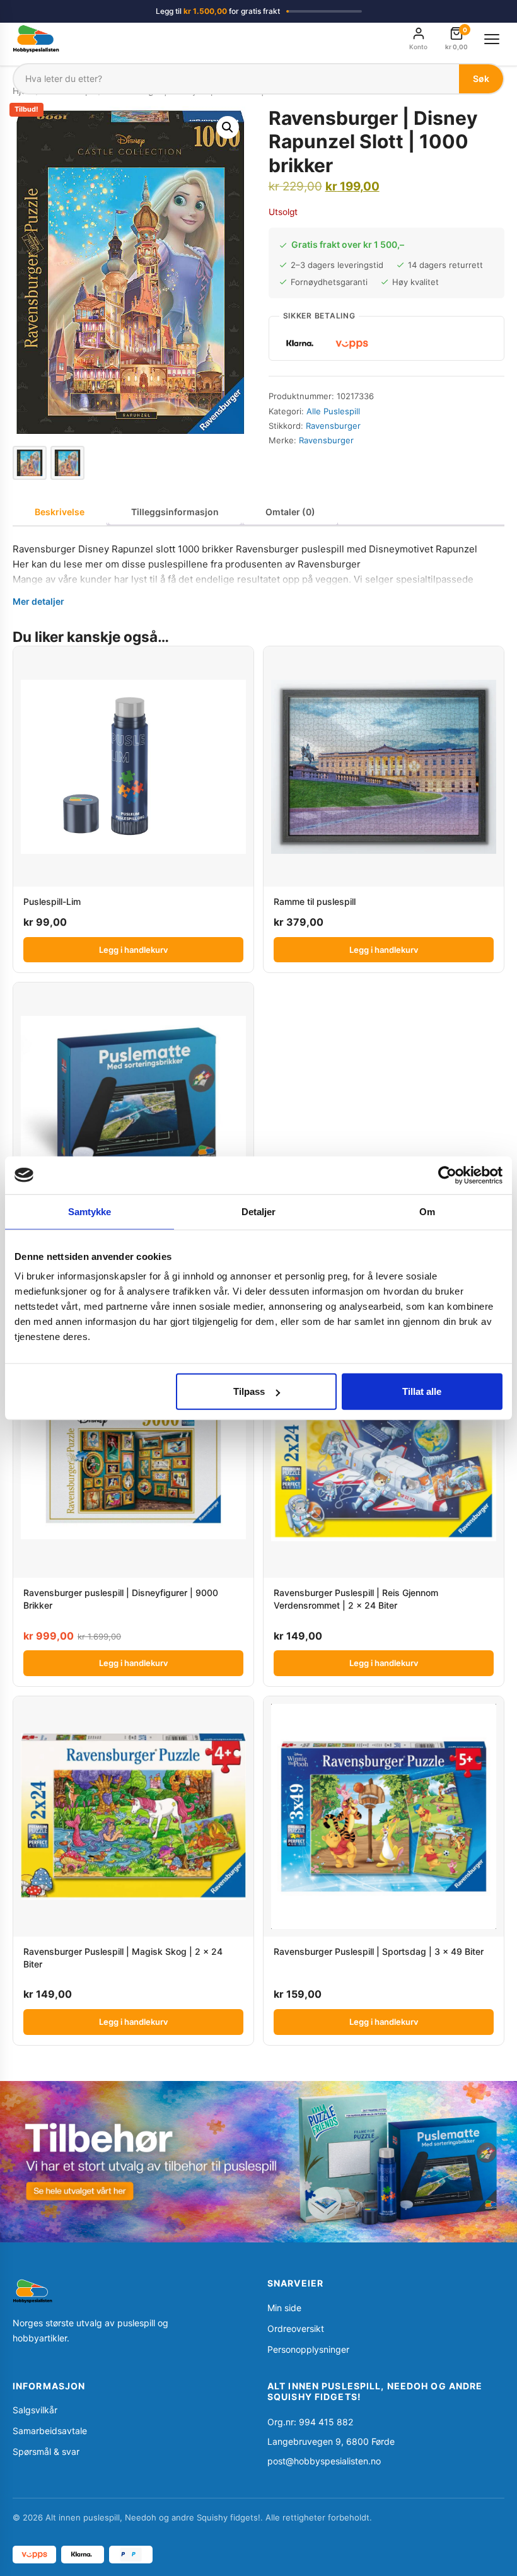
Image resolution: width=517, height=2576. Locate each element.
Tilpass (249, 1391)
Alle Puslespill (333, 411)
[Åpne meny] (492, 39)
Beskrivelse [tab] (60, 512)
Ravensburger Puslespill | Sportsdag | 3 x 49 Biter (379, 1951)
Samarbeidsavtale (50, 2431)
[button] (228, 127)
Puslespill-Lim (52, 901)
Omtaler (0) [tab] (290, 512)
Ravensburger (333, 426)
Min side (284, 2308)
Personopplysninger (308, 2349)
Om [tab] (427, 1211)
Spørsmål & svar (46, 2451)
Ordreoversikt (296, 2328)
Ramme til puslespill (315, 901)
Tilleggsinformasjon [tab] (175, 512)
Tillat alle (422, 1391)
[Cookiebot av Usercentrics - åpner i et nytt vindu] (447, 1175)
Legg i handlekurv (133, 950)
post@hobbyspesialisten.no (324, 2461)
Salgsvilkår (35, 2410)
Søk (481, 79)
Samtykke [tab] (90, 1211)
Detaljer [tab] (259, 1211)
